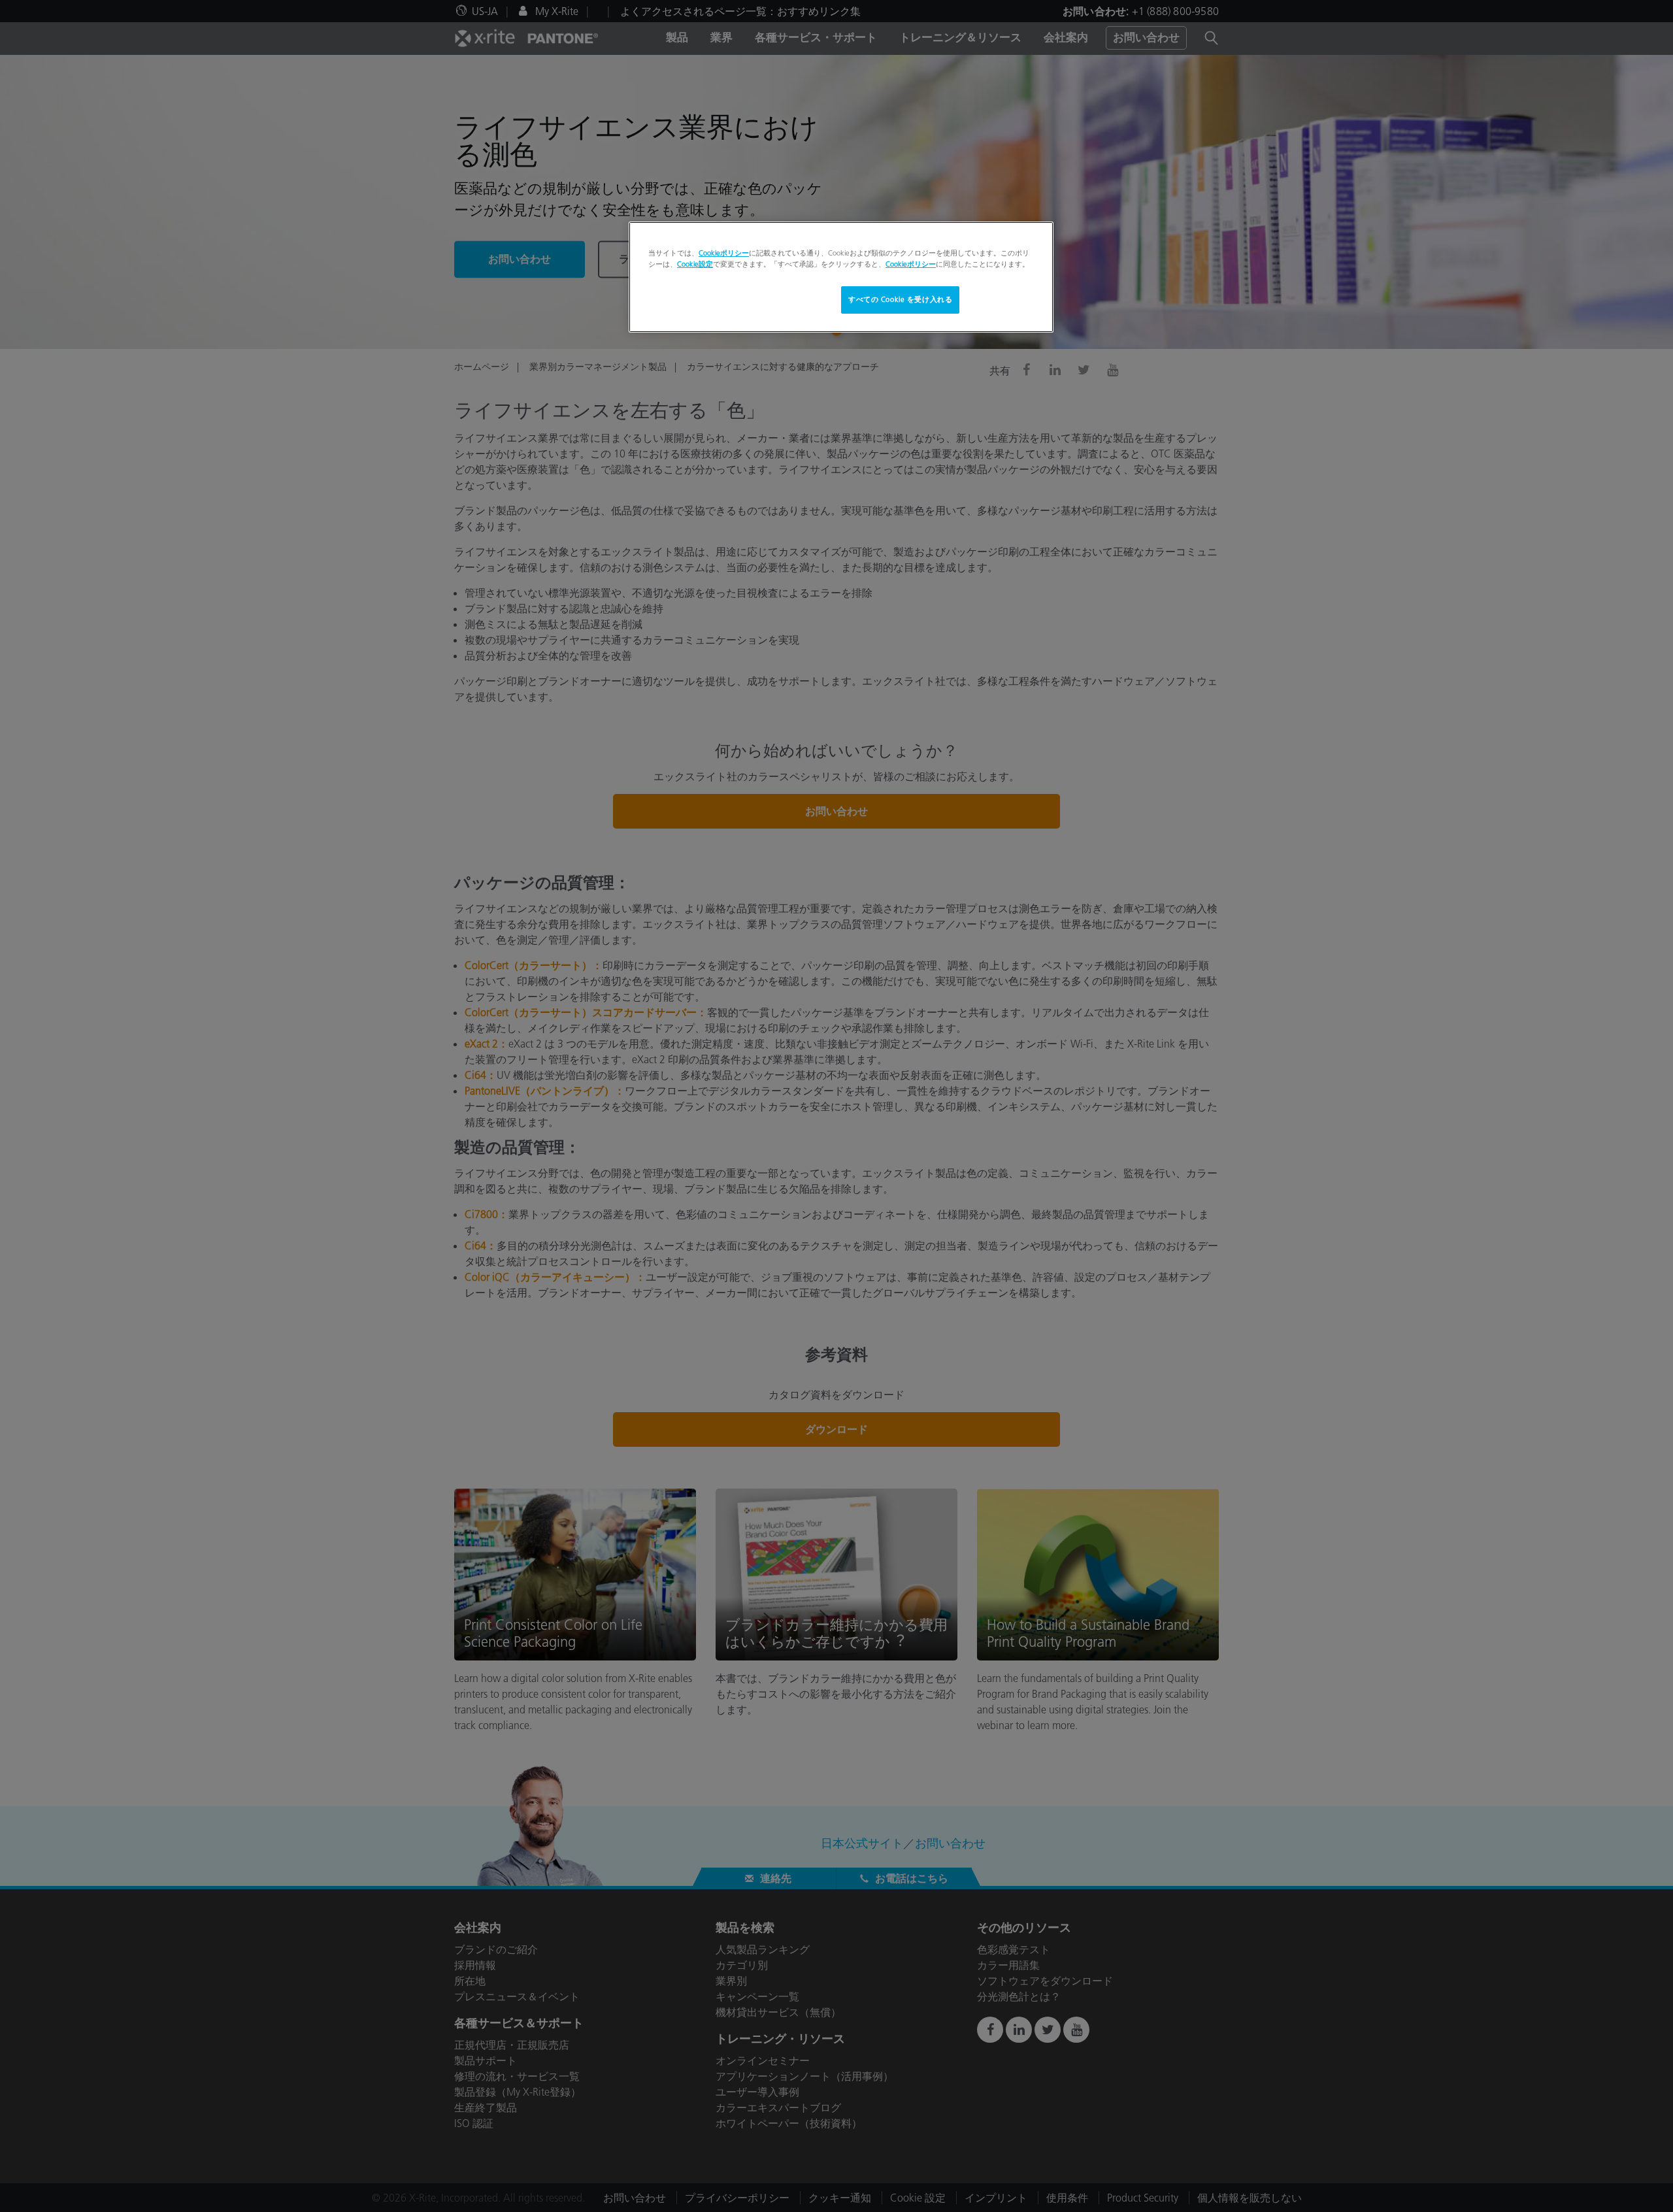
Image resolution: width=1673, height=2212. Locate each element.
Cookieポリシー (724, 253)
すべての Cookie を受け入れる (900, 299)
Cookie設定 (695, 264)
